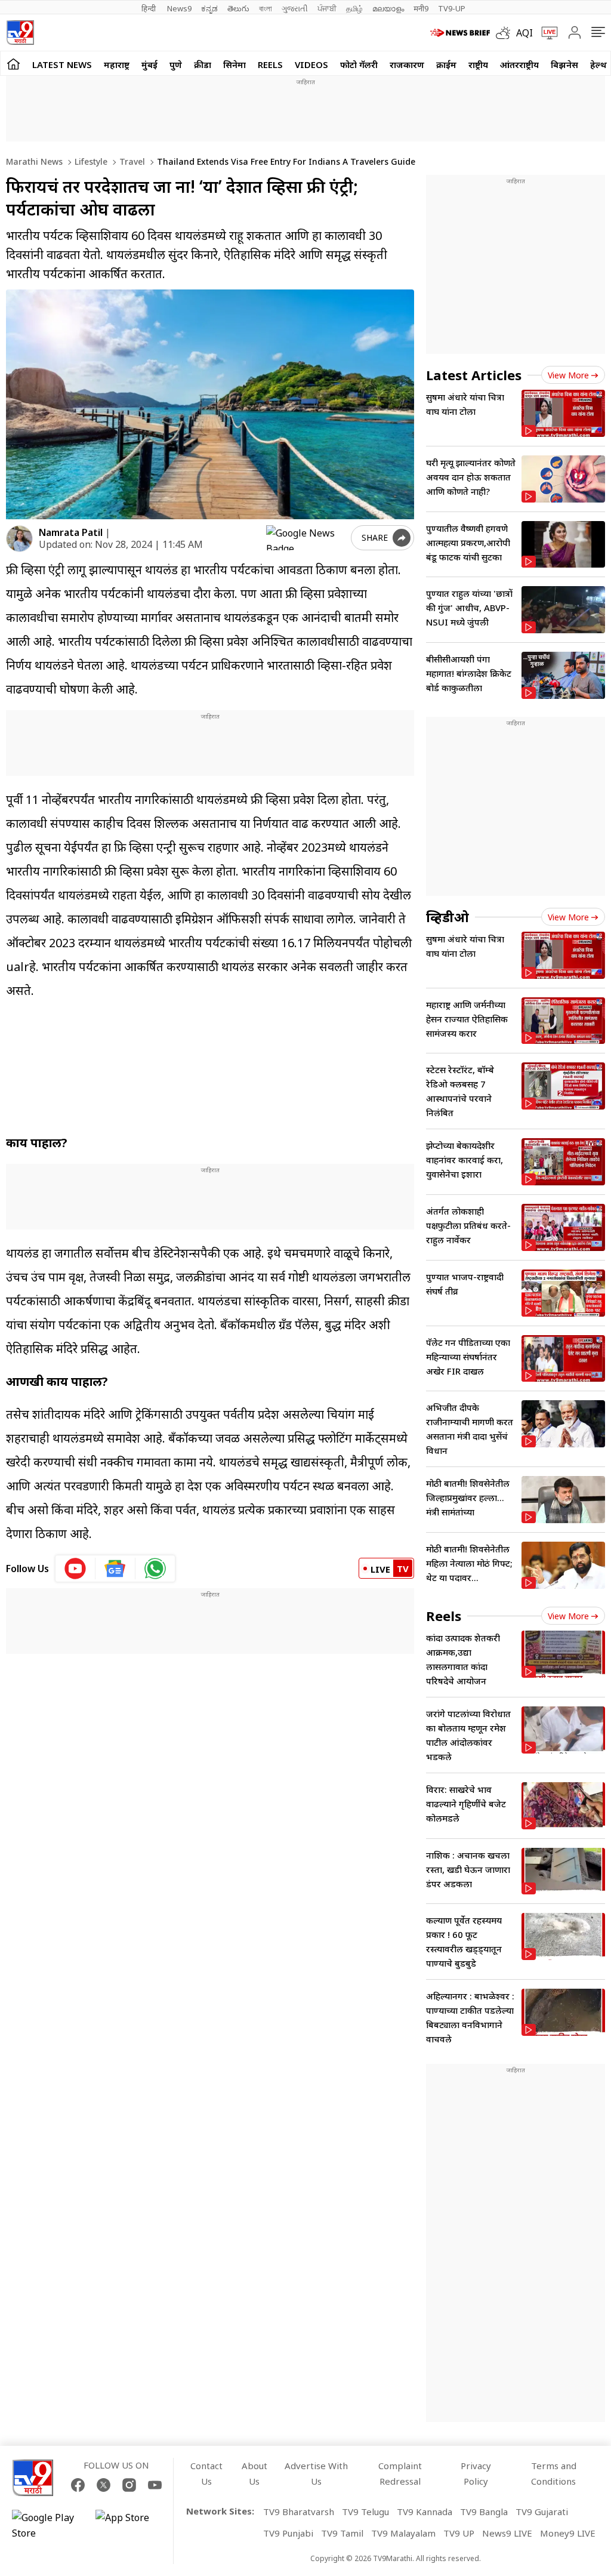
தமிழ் (354, 8)
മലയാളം (388, 8)
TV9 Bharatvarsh (299, 2512)
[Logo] (20, 33)
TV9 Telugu (365, 2512)
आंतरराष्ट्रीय (519, 64)
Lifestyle (90, 161)
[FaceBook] (78, 2485)
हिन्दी (149, 8)
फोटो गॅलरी (359, 64)
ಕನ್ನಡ (209, 8)
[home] (13, 64)
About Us (254, 2473)
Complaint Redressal (400, 2473)
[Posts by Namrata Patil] (19, 539)
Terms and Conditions (554, 2473)
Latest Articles (474, 375)
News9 (179, 8)
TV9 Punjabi (288, 2533)
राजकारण (407, 64)
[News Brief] (460, 33)
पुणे (176, 64)
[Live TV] (545, 33)
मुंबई (149, 64)
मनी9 (421, 8)
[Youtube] (155, 2485)
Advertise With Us (316, 2473)
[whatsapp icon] (155, 1569)
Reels (270, 64)
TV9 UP (459, 2533)
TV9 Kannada (425, 2512)
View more (568, 375)
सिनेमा (234, 64)
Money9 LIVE (568, 2533)
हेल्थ (598, 64)
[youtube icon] (75, 1569)
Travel (131, 161)
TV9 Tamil (342, 2533)
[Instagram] (129, 2485)
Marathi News (34, 161)
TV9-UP (452, 8)
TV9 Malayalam (403, 2533)
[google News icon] (115, 1569)
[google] (306, 538)
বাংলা (266, 8)
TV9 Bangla (484, 2512)
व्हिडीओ (448, 917)
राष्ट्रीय (478, 64)
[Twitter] (104, 2485)
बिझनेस (564, 64)
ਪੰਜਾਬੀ (327, 8)
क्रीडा (203, 64)
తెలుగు (238, 8)
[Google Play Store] (48, 2525)
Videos (311, 64)
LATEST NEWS (62, 64)
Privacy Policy (476, 2473)
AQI (524, 33)
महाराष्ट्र (117, 64)
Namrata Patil (71, 532)
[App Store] (131, 2525)
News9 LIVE (507, 2533)
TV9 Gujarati (542, 2512)
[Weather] (506, 33)
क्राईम (446, 64)
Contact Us (206, 2473)
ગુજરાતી (295, 8)
